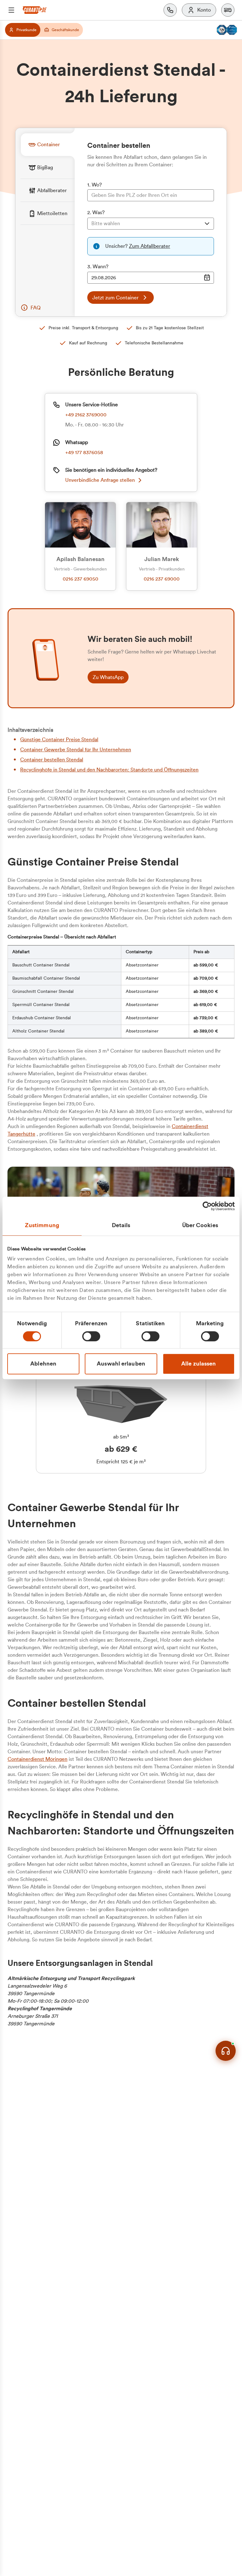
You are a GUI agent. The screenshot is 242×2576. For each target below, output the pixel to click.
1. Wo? (95, 185)
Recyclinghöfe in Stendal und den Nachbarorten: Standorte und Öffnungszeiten (109, 770)
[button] (228, 10)
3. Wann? (98, 267)
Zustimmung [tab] (42, 1225)
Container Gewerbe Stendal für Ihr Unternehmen (76, 750)
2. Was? (96, 213)
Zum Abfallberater (150, 246)
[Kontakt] (170, 10)
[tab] (48, 145)
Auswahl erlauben (121, 1364)
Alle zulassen (199, 1364)
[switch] (91, 1336)
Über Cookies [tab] (200, 1225)
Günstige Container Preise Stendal (59, 740)
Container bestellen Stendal (52, 760)
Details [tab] (121, 1225)
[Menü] (11, 10)
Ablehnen (43, 1364)
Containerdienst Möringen (37, 1759)
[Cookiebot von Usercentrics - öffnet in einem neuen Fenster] (207, 1206)
